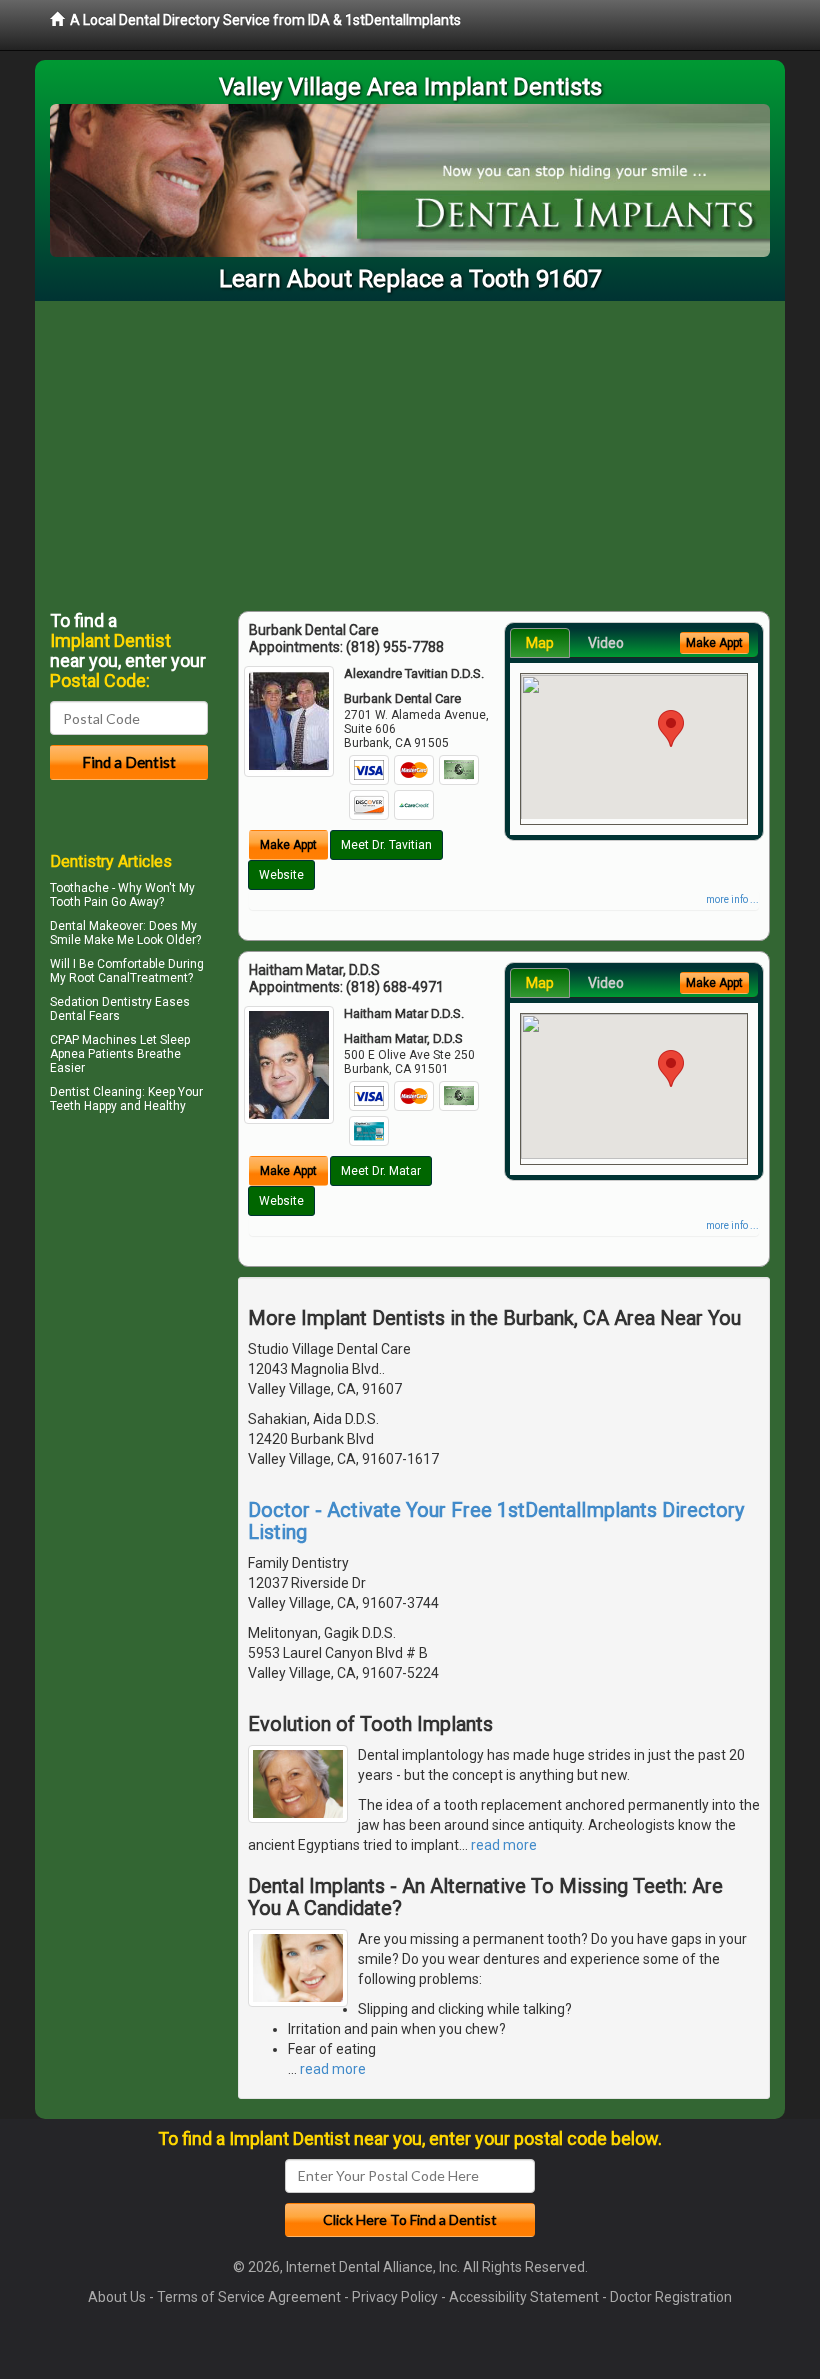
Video (606, 643)
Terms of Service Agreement (249, 2297)
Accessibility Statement (524, 2297)
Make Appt (288, 845)
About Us (117, 2297)
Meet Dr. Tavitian (386, 845)
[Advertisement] (410, 451)
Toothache (79, 888)
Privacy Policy (395, 2297)
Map (540, 643)
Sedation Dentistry (101, 1002)
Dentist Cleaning (96, 1092)
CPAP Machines (93, 1040)
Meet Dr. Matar (381, 1171)
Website (281, 875)
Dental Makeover (96, 926)
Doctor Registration (671, 2297)
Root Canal (99, 978)
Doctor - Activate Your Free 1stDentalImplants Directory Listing (496, 1521)
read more (504, 1845)
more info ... (732, 899)
